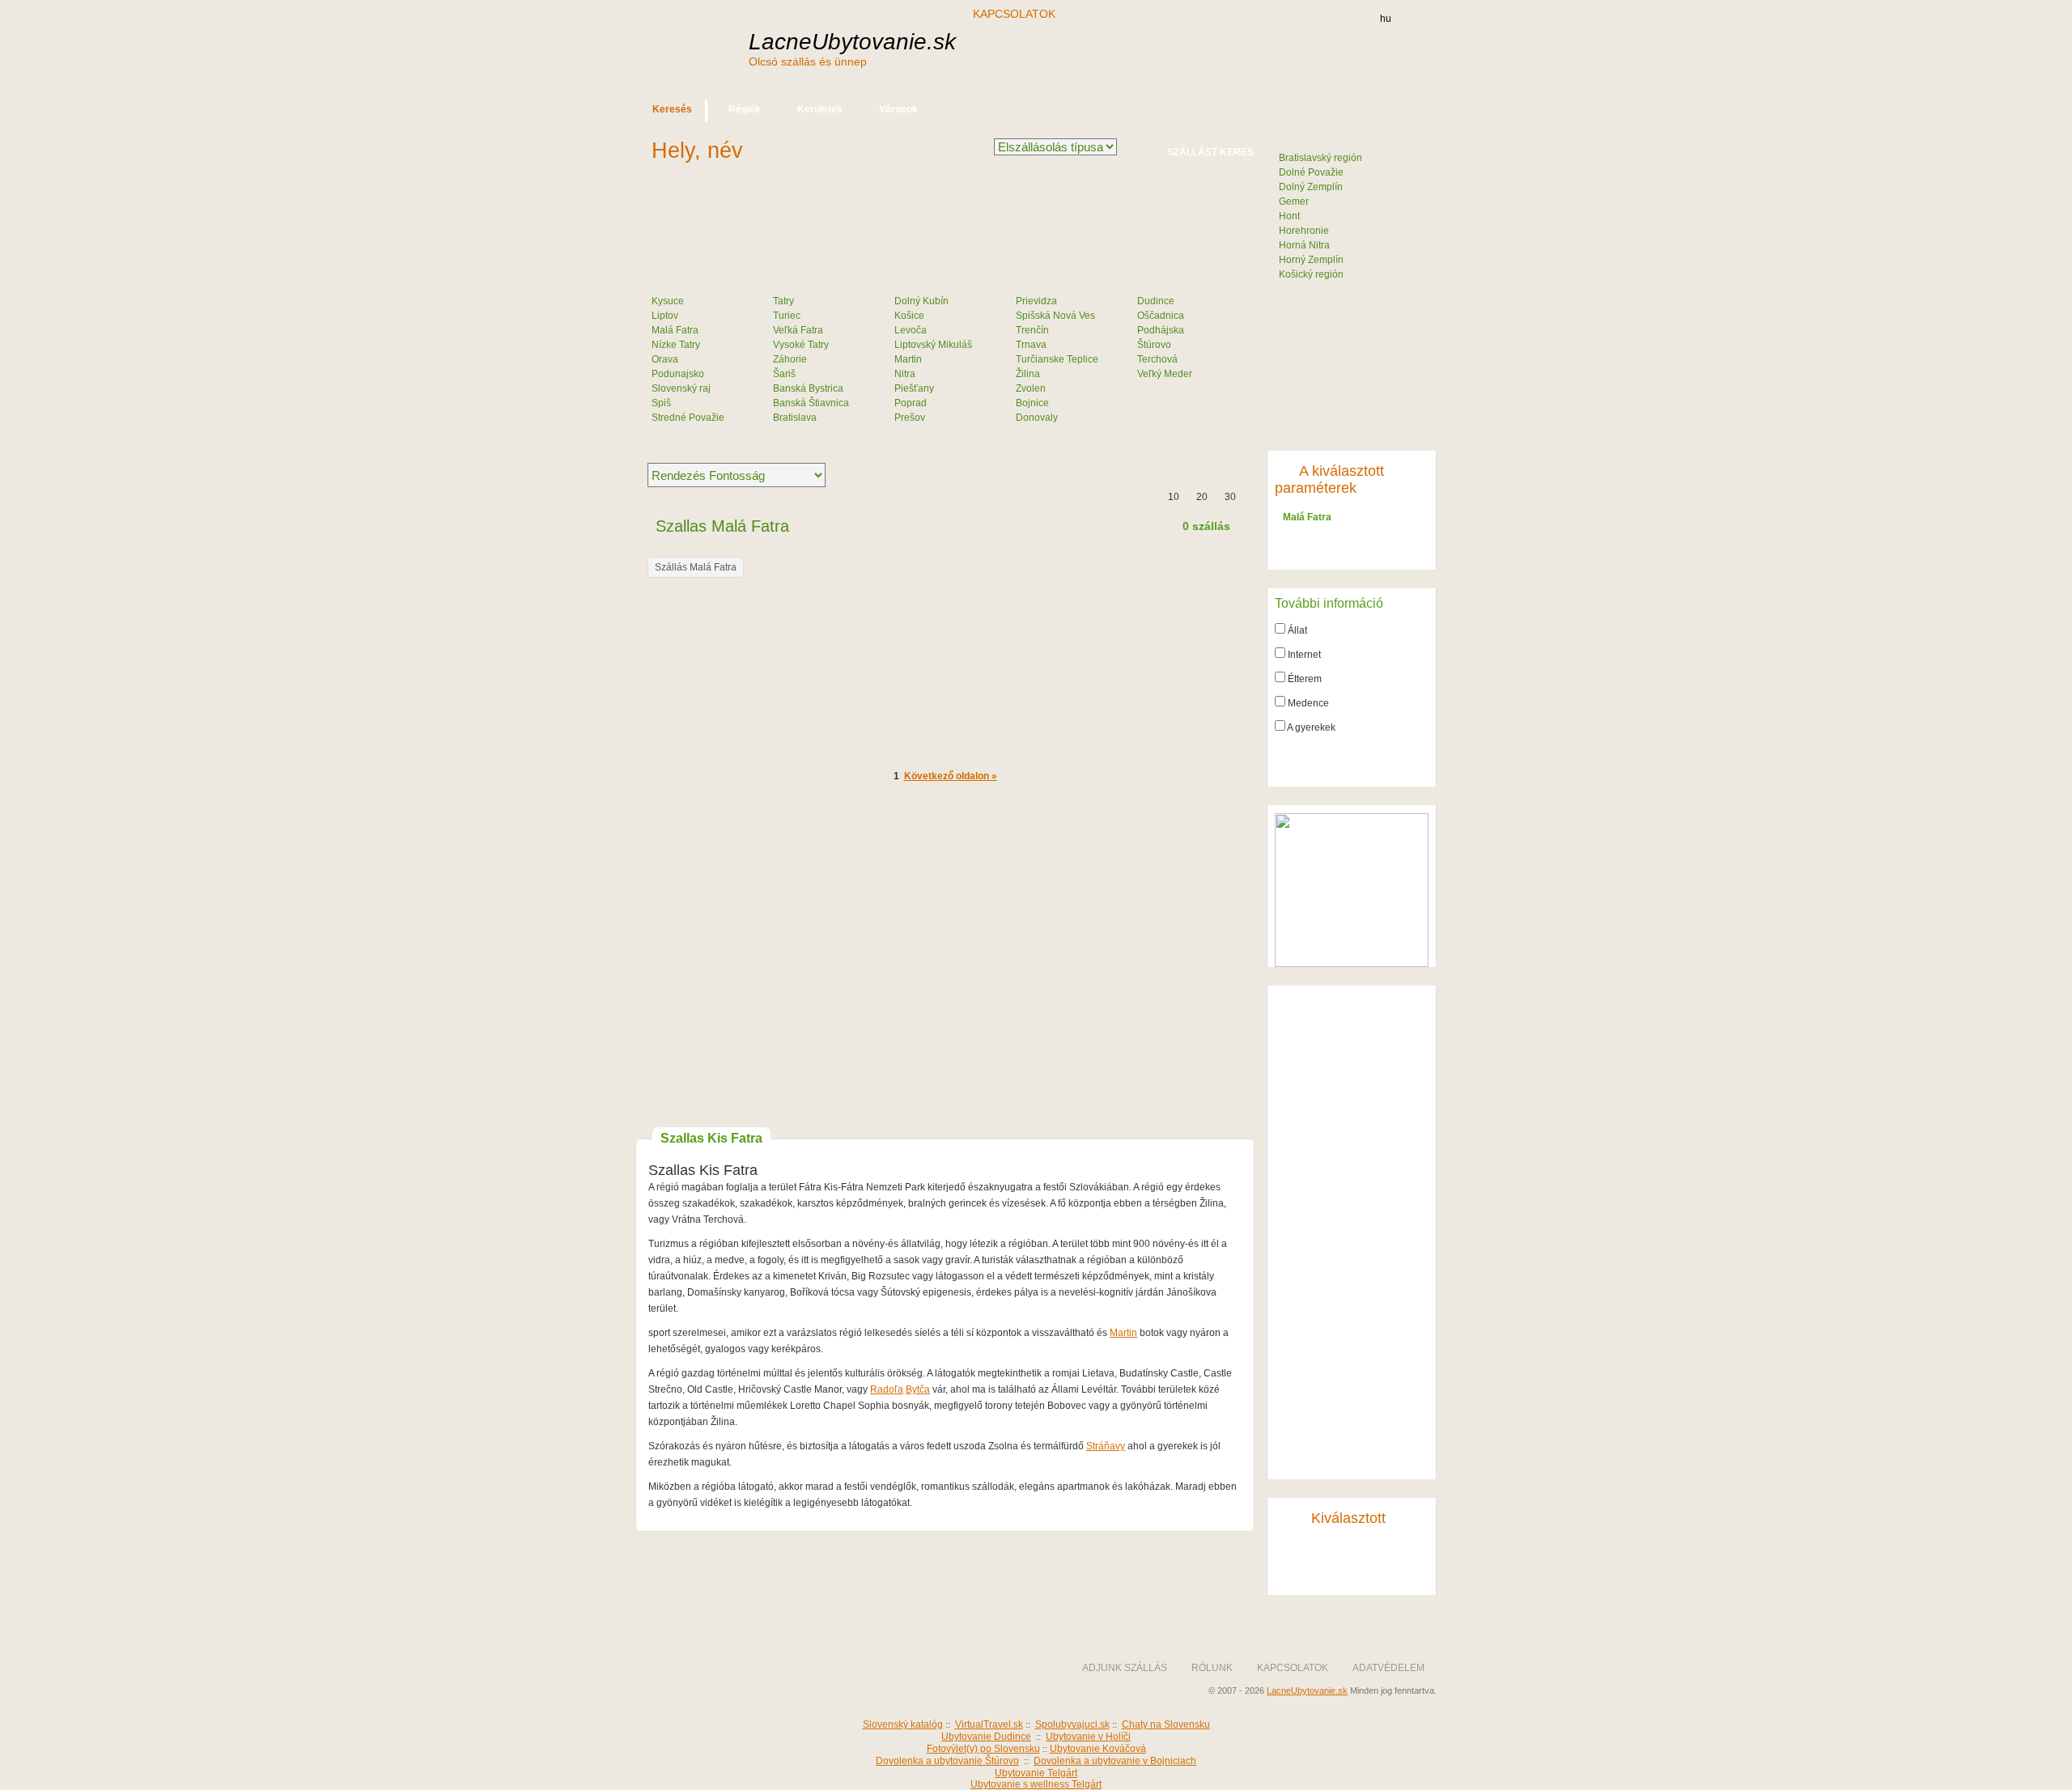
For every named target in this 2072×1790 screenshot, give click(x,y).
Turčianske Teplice (1057, 359)
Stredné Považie (688, 418)
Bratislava (795, 418)
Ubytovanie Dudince (986, 1737)
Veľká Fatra (798, 330)
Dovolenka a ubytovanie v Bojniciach (1115, 1761)
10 (1174, 497)
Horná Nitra (1304, 245)
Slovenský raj (681, 388)
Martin (908, 359)
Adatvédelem (1388, 1668)
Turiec (787, 316)
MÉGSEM (1354, 549)
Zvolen (1031, 388)
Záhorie (790, 359)
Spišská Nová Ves (1055, 316)
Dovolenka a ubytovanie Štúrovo (947, 1761)
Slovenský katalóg (903, 1724)
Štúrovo (1154, 345)
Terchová (1157, 359)
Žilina (1028, 374)
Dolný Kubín (921, 301)
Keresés (672, 109)
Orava (665, 359)
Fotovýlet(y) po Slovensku (983, 1749)
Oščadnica (1161, 316)
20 (1202, 497)
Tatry (783, 301)
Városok (898, 109)
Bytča (918, 1389)
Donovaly (1037, 418)
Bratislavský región (1320, 158)
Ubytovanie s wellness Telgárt (1036, 1784)
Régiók (745, 109)
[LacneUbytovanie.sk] (753, 1682)
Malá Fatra (675, 330)
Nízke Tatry (676, 345)
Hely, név (697, 151)
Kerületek (820, 109)
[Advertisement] (1157, 55)
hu (1386, 19)
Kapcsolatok (1014, 14)
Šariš (784, 374)
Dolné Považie (1311, 172)
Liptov (665, 316)
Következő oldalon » (951, 776)
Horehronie (1304, 231)
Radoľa (887, 1389)
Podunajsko (678, 374)
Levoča (911, 330)
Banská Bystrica (808, 388)
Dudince (1156, 301)
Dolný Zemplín (1311, 187)
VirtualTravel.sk (989, 1724)
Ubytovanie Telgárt (1036, 1773)
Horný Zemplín (1311, 260)
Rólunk (1212, 1668)
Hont (1289, 216)
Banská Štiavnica (811, 403)
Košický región (1311, 274)
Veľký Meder (1165, 374)
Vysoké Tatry (801, 345)
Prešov (910, 418)
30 (1230, 497)
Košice (909, 316)
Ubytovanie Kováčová (1098, 1749)
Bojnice (1032, 403)
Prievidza (1036, 301)
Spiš (661, 403)
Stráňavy (1106, 1446)
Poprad (911, 403)
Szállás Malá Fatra (696, 567)
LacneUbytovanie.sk (852, 49)
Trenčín (1032, 330)
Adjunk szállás (1125, 1668)
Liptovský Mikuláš (933, 345)
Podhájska (1161, 330)
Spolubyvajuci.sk (1072, 1724)
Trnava (1031, 345)
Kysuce (668, 301)
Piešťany (914, 388)
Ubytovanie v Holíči (1088, 1737)
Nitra (905, 374)
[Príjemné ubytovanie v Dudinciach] (1352, 964)
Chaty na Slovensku (1166, 1724)
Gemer (1294, 201)
